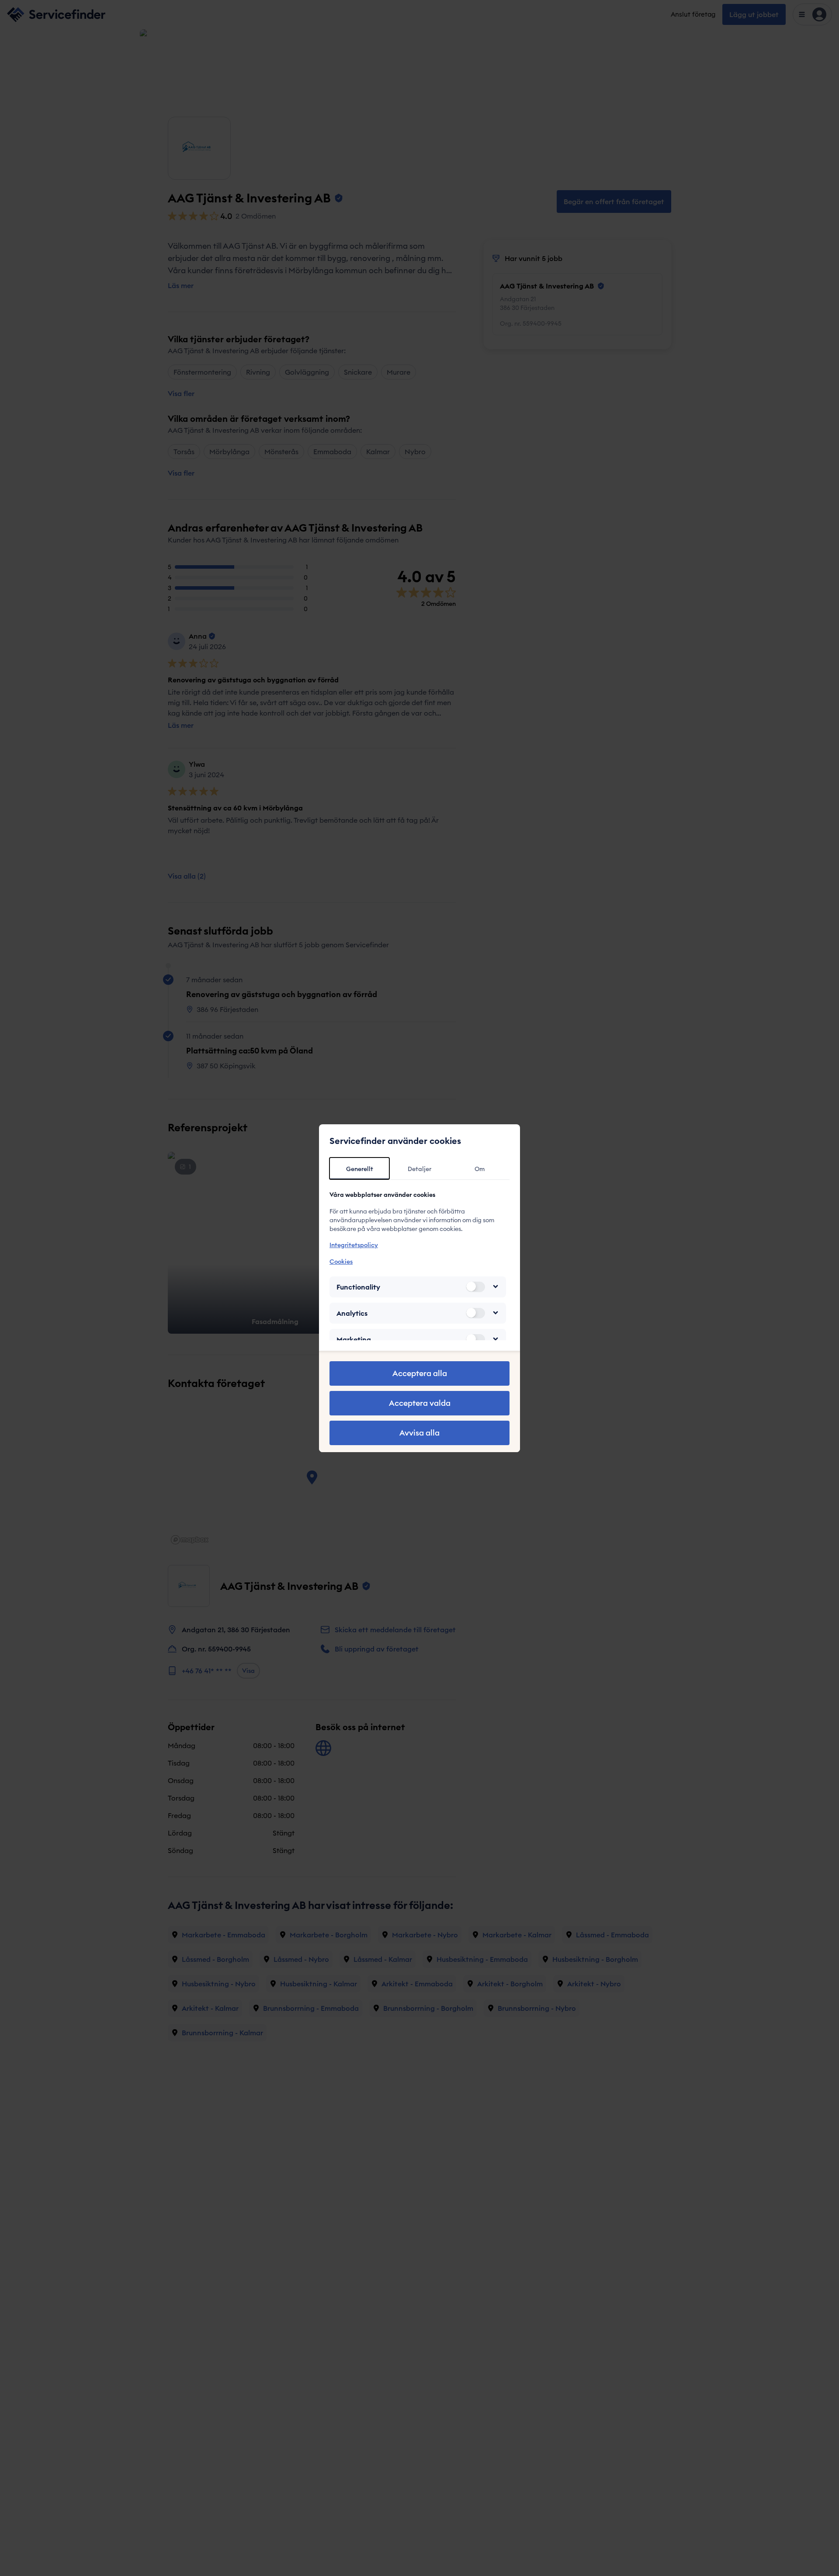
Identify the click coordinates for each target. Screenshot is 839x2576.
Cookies (341, 1261)
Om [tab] (480, 1169)
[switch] (475, 1286)
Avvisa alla (419, 1433)
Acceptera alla (420, 1373)
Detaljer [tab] (419, 1169)
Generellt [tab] (360, 1169)
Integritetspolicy (354, 1245)
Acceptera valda (420, 1403)
